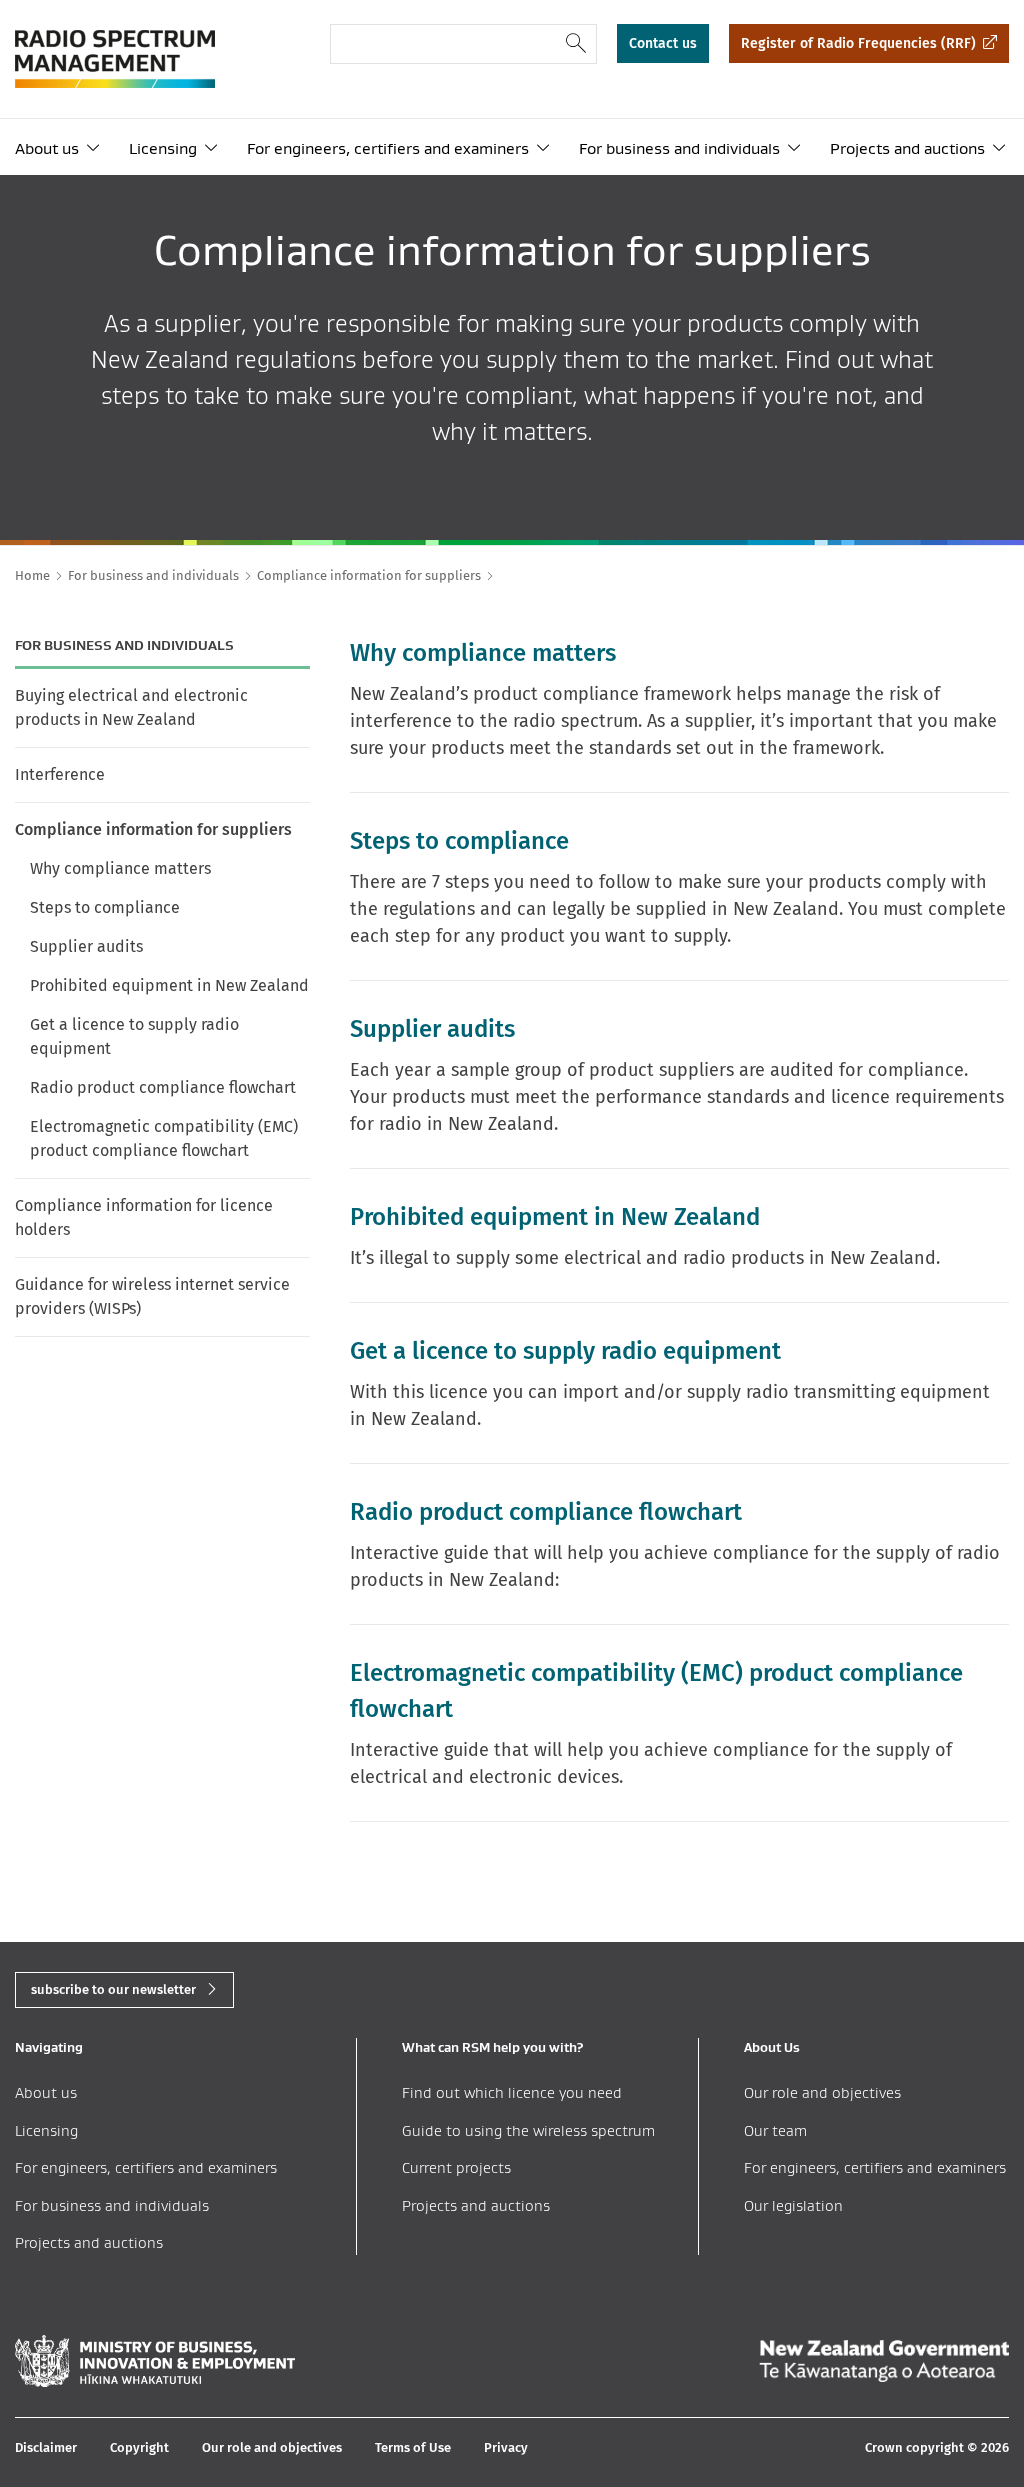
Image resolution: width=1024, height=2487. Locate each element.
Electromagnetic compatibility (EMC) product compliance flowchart (164, 1138)
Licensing (163, 148)
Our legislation (793, 2205)
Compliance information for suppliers (153, 829)
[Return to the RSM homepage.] (115, 59)
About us (47, 148)
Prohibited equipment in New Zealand (169, 985)
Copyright (139, 2447)
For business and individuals (679, 148)
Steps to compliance (105, 907)
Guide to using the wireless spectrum (528, 2130)
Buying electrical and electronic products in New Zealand (131, 707)
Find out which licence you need (512, 2092)
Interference (60, 774)
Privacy (506, 2447)
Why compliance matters (120, 868)
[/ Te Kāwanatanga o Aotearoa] (884, 2361)
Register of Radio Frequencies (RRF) (858, 43)
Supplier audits (86, 946)
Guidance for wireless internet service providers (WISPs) (152, 1296)
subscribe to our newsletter (113, 1989)
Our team (775, 2130)
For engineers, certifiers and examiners (388, 148)
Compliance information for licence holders (144, 1217)
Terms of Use (413, 2447)
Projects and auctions (907, 148)
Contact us (663, 43)
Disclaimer (46, 2447)
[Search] (576, 44)
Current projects (456, 2167)
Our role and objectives (822, 2092)
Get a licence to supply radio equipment (134, 1036)
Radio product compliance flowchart (163, 1087)
